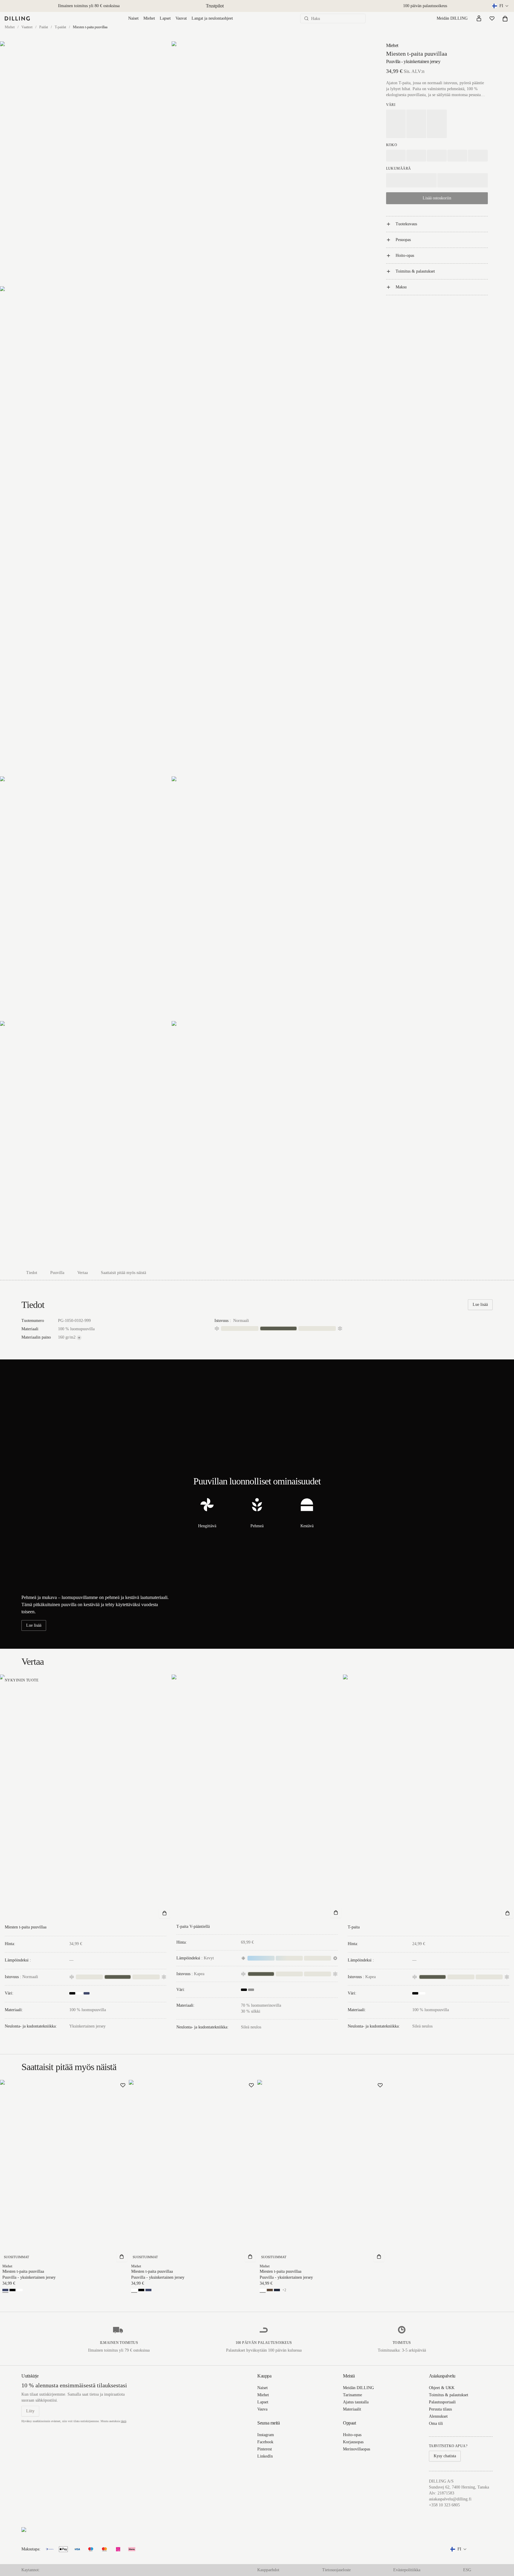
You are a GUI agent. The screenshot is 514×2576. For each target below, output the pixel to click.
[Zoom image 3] (171, 531)
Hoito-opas (405, 255)
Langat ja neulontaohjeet (212, 18)
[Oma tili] (479, 18)
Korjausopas (353, 2442)
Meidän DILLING (452, 18)
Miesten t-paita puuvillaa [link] (90, 27)
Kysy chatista (445, 2456)
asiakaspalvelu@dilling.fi (450, 2499)
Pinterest (265, 2449)
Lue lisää (480, 1305)
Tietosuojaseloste (336, 2570)
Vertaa (83, 1273)
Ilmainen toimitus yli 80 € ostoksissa (89, 6)
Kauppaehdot (268, 2570)
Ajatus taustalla (356, 2402)
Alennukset (438, 2416)
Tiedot (32, 1273)
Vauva (262, 2409)
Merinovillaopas (356, 2449)
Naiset (133, 18)
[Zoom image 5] (257, 899)
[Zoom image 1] (86, 164)
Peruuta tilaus (440, 2409)
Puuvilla (57, 1273)
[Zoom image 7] (257, 1143)
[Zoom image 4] (86, 899)
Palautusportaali (442, 2402)
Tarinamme (352, 2395)
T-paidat (60, 27)
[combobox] (501, 6)
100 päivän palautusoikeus (425, 6)
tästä (123, 2421)
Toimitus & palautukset (415, 271)
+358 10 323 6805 (444, 2505)
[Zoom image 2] (257, 164)
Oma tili (436, 2423)
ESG (467, 2570)
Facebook (265, 2442)
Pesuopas (403, 240)
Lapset (165, 18)
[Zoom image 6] (86, 1143)
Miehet (149, 18)
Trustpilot (215, 6)
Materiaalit (352, 2409)
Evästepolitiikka (407, 2570)
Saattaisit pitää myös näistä (123, 1273)
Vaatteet (27, 27)
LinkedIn (265, 2456)
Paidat (44, 27)
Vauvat (181, 18)
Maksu (401, 287)
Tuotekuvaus (406, 224)
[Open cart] (505, 18)
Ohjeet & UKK (442, 2388)
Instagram (266, 2435)
